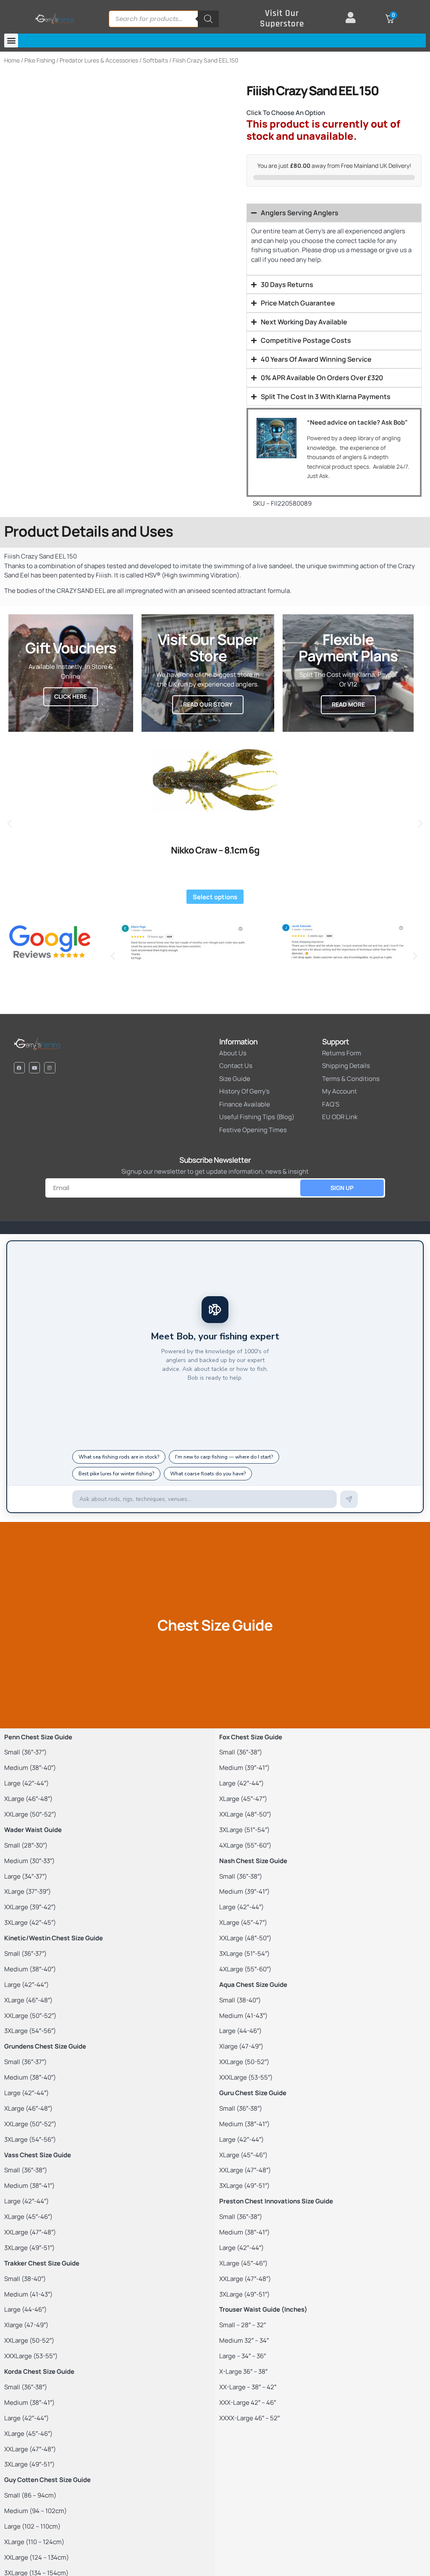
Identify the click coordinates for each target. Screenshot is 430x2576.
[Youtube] (34, 1067)
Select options (215, 897)
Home (12, 60)
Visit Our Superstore (282, 19)
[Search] (208, 19)
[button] (11, 40)
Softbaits (155, 60)
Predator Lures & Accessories (99, 60)
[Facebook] (19, 1067)
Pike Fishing (40, 60)
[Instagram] (50, 1067)
